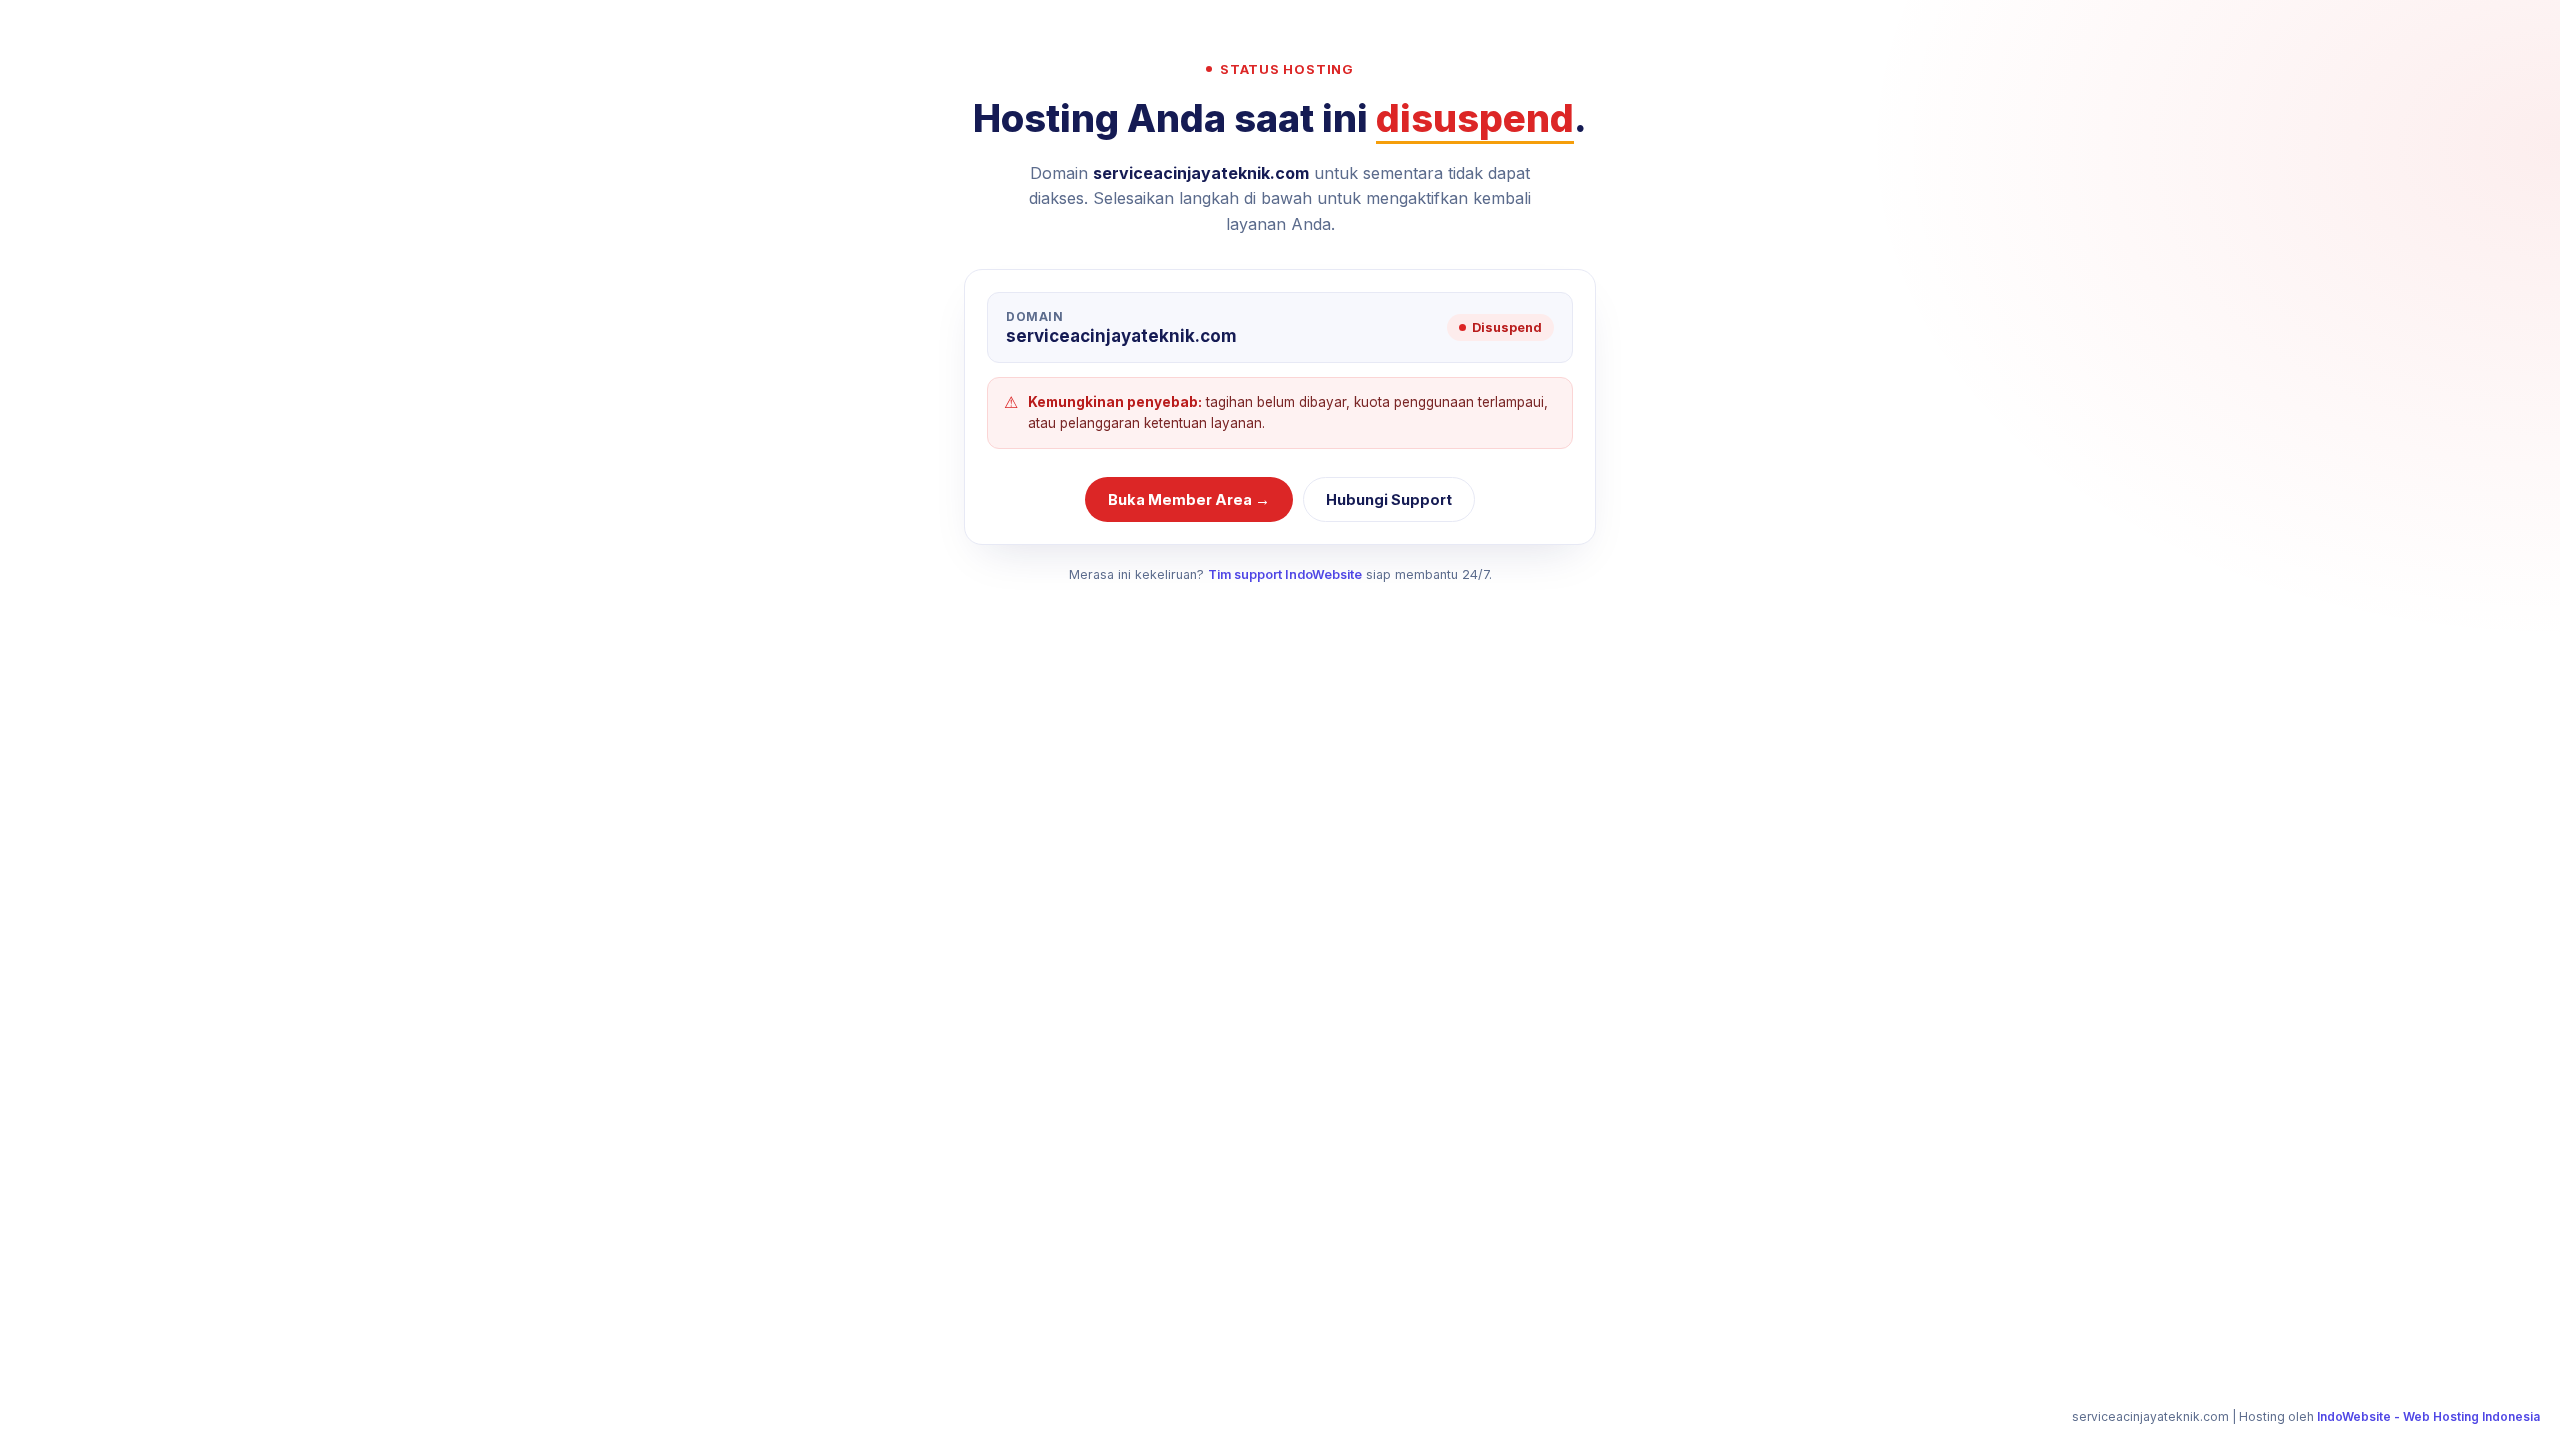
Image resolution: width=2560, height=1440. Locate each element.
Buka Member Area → (1189, 499)
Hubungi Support (1389, 499)
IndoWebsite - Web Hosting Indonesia (2428, 1416)
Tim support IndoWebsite (1285, 574)
